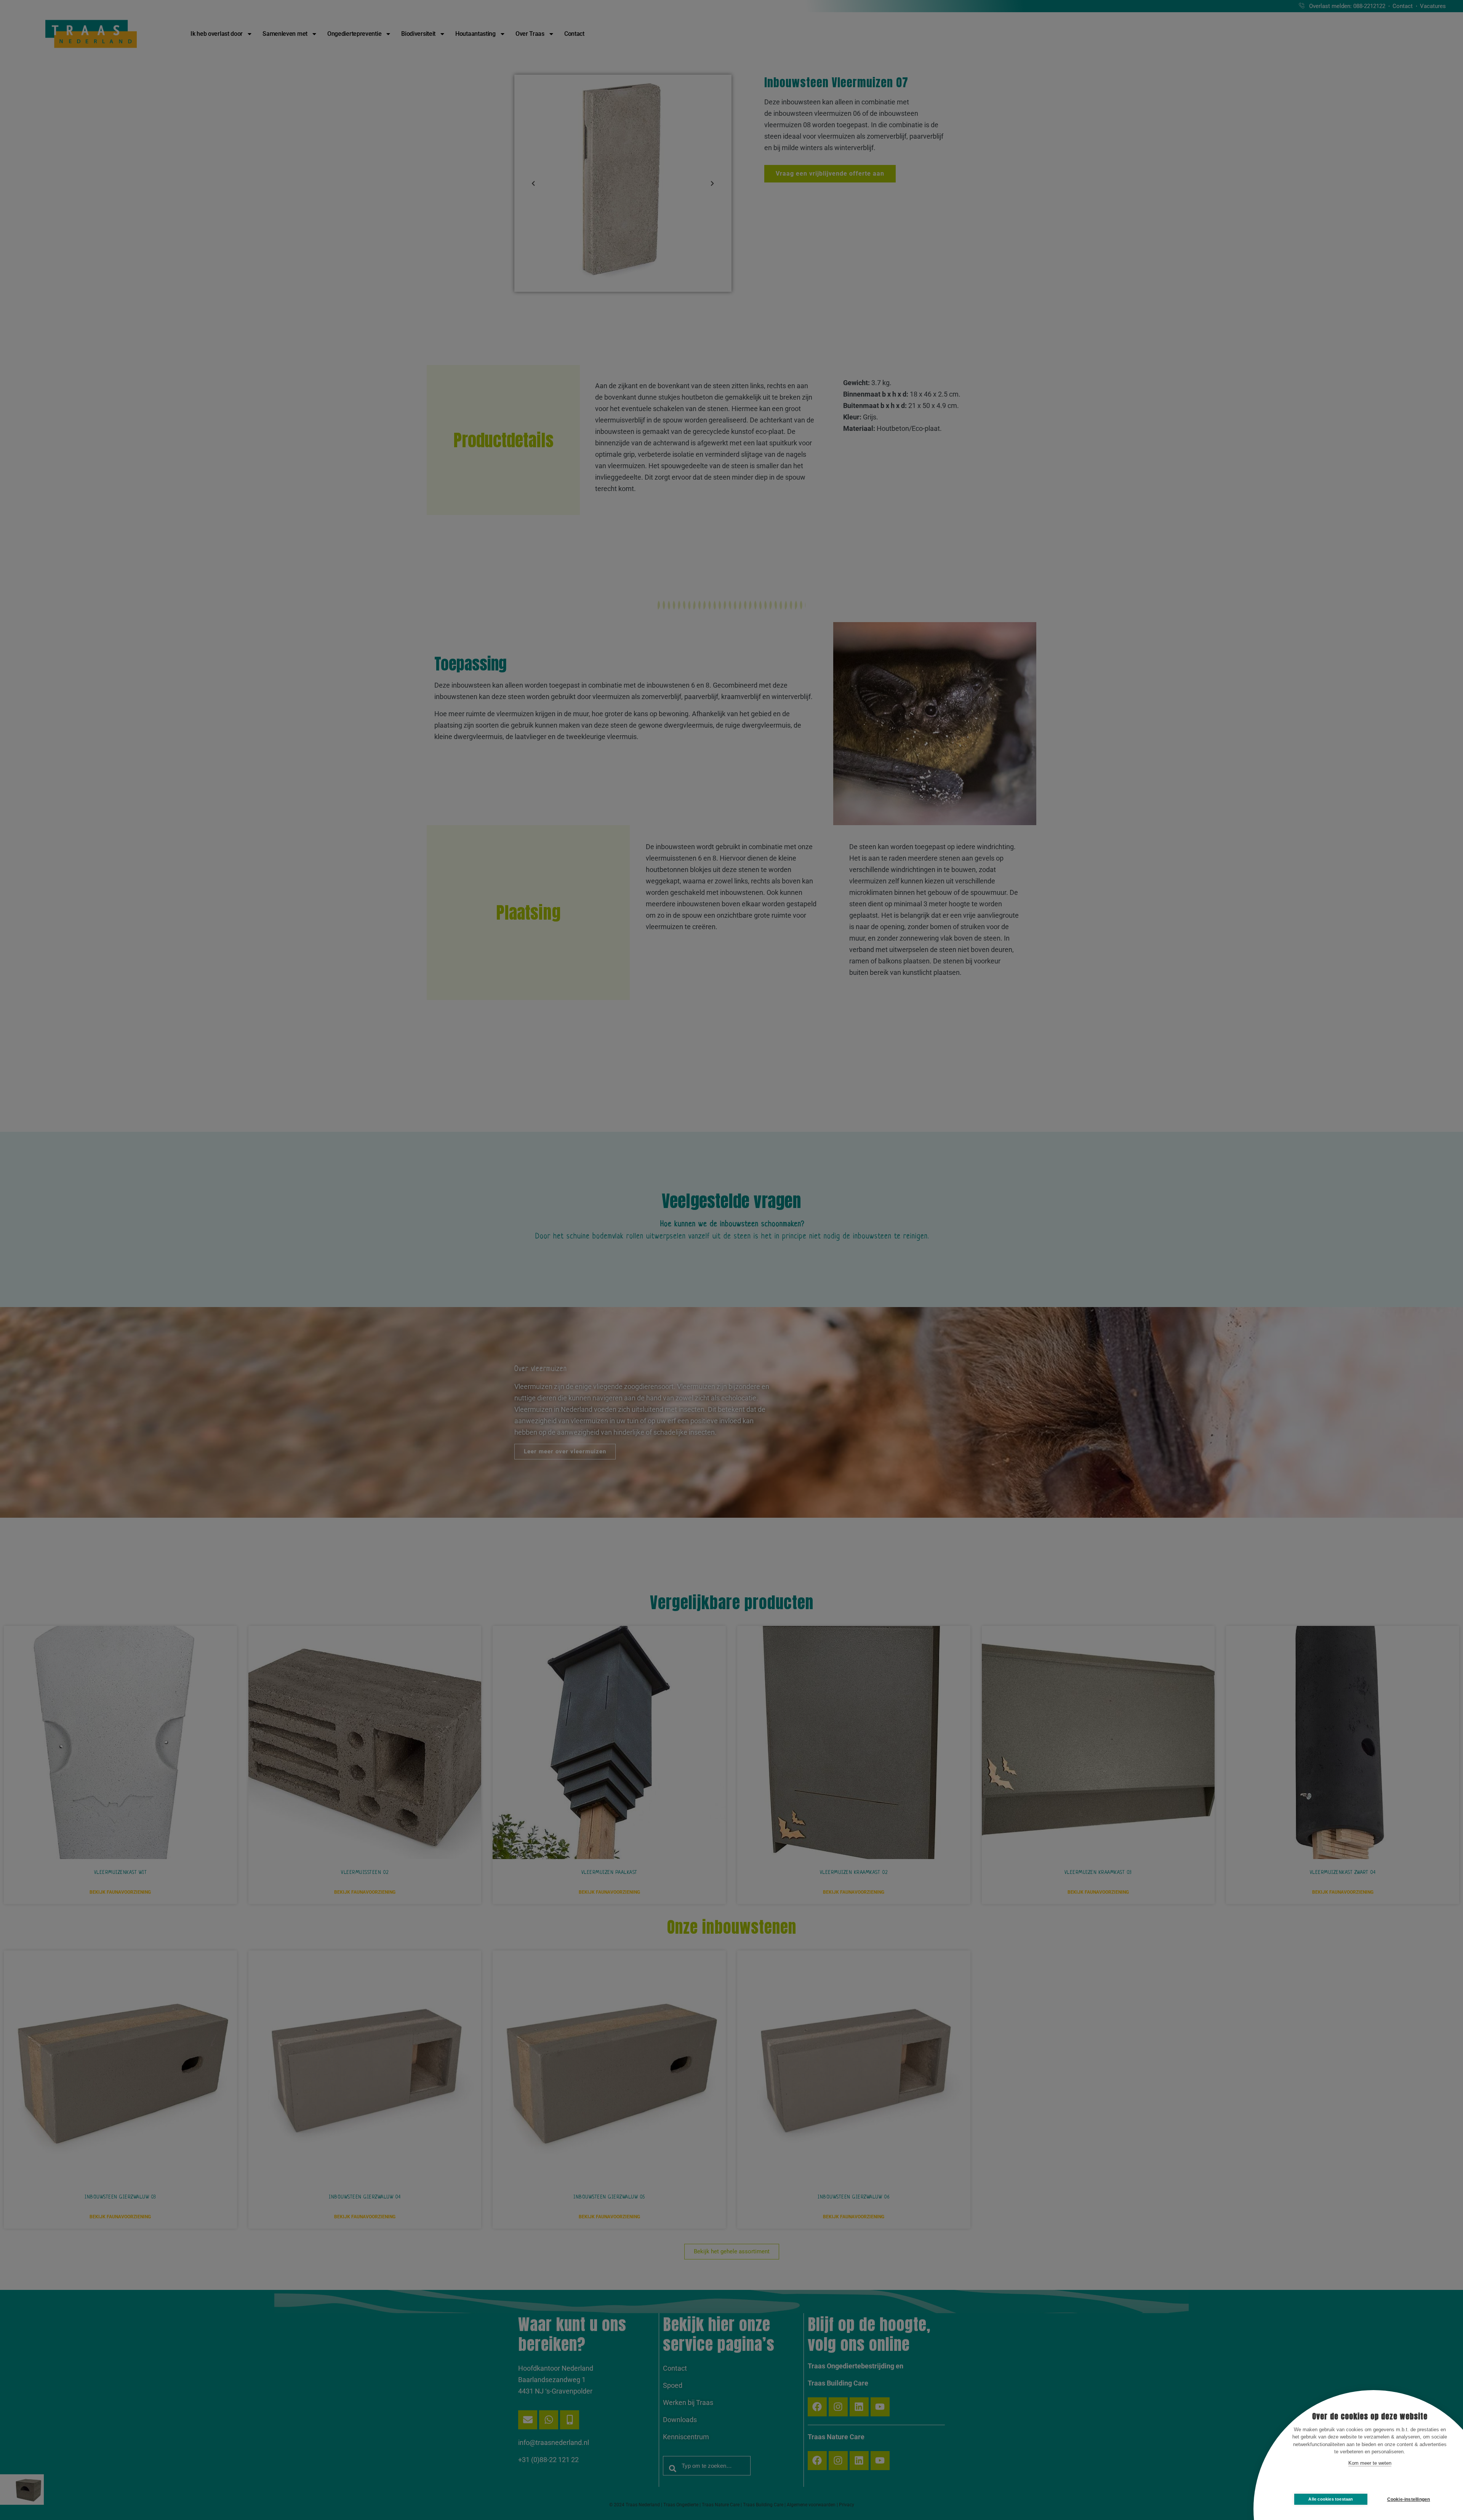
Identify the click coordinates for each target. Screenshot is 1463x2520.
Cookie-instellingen (1409, 2499)
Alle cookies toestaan (1331, 2499)
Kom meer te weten (1370, 2463)
